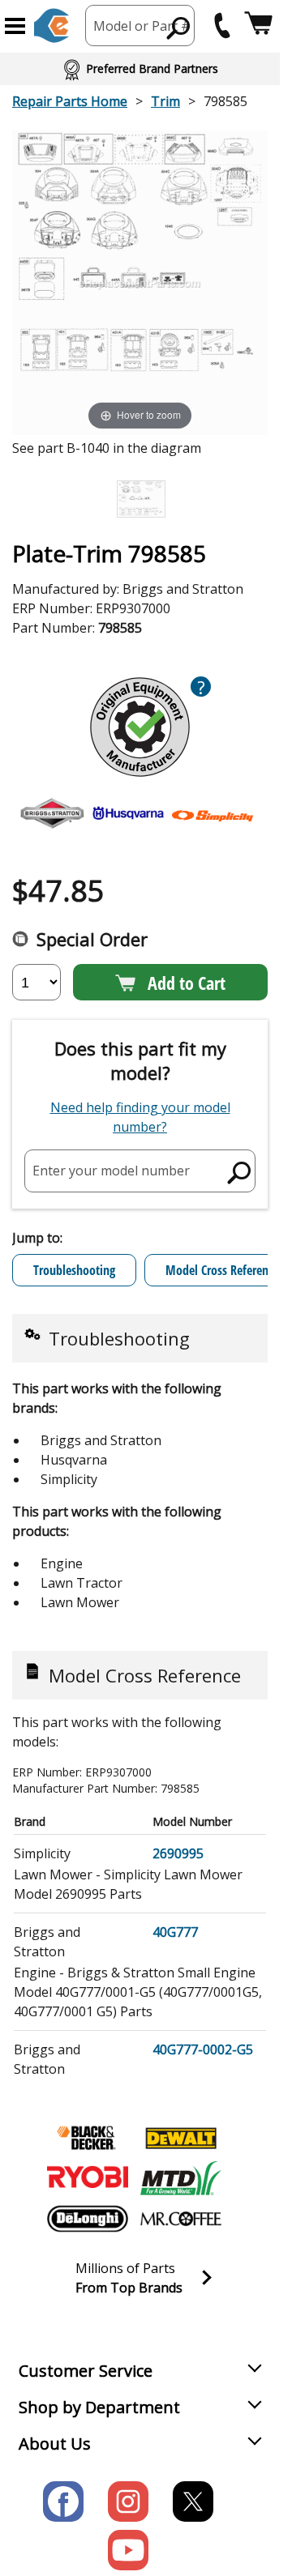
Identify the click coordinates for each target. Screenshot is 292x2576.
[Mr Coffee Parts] (181, 2219)
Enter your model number (111, 1171)
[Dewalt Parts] (181, 2138)
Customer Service (86, 2371)
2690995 (178, 1853)
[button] (15, 26)
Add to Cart (187, 983)
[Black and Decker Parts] (88, 2138)
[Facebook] (63, 2501)
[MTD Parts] (181, 2178)
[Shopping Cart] (258, 26)
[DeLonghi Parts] (88, 2219)
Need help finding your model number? (140, 1117)
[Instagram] (128, 2501)
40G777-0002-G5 (203, 2049)
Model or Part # (142, 26)
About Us (55, 2444)
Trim (165, 101)
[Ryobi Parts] (88, 2178)
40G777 (175, 1932)
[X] (193, 2501)
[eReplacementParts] (52, 26)
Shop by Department (99, 2407)
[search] (179, 28)
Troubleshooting (74, 1270)
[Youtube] (128, 2550)
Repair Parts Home (70, 101)
